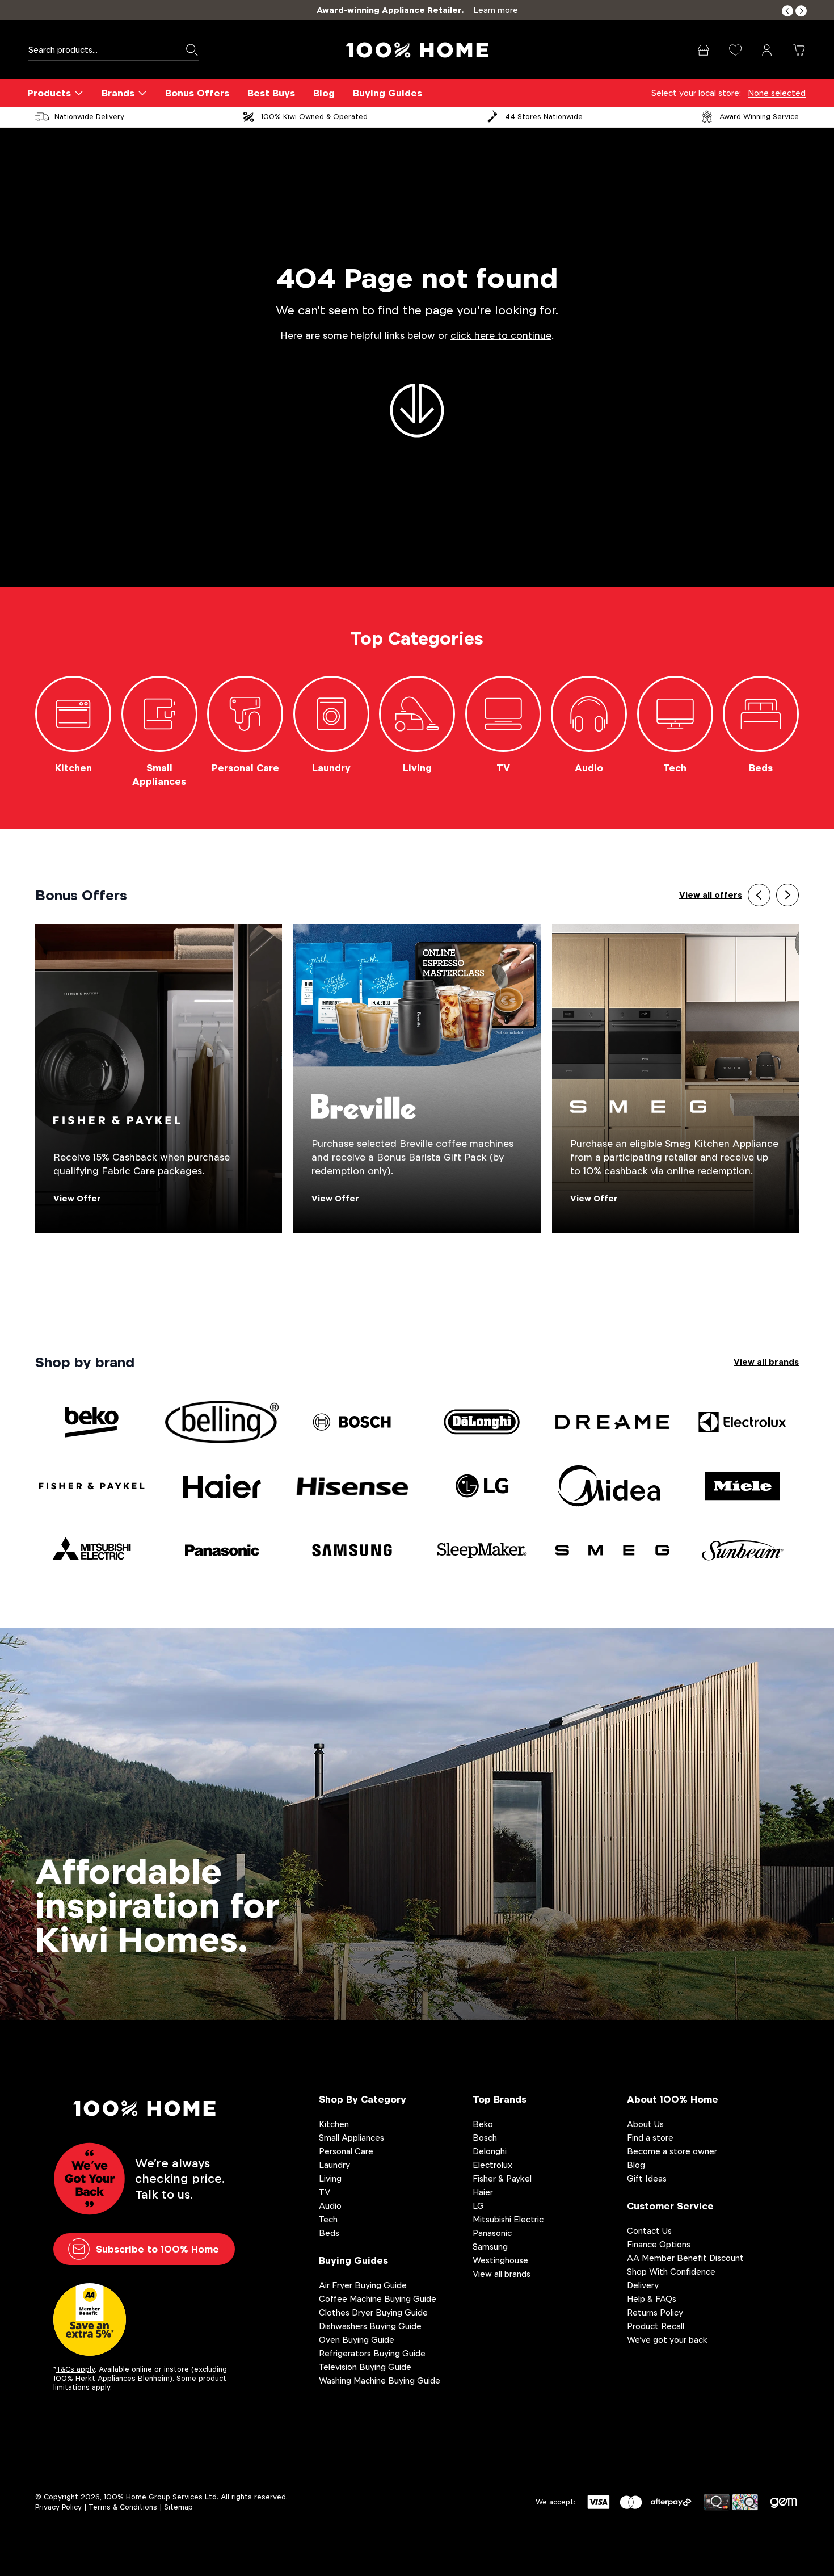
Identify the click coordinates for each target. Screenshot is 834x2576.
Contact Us (649, 2231)
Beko (483, 2124)
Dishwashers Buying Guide (370, 2326)
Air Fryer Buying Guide (363, 2285)
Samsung (490, 2247)
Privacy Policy (58, 2507)
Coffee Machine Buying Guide (378, 2299)
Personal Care (346, 2151)
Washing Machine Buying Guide (380, 2380)
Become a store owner (672, 2151)
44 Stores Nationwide (544, 117)
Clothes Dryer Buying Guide (373, 2312)
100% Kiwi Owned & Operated (314, 117)
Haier (483, 2192)
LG (478, 2206)
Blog (324, 93)
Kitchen (334, 2124)
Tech (328, 2219)
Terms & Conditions (123, 2507)
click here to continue (501, 336)
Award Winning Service (759, 117)
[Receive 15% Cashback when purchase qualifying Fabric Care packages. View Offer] (159, 1078)
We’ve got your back (667, 2340)
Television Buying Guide (365, 2367)
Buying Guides (387, 93)
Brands (118, 93)
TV (325, 2192)
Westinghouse (500, 2260)
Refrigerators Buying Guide (372, 2353)
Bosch (485, 2138)
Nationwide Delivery (89, 117)
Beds (329, 2233)
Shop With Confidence (671, 2272)
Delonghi (490, 2151)
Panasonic (492, 2233)
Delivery (643, 2285)
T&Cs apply (75, 2369)
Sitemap (178, 2507)
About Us (645, 2124)
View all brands (766, 1362)
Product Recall (656, 2326)
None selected (777, 93)
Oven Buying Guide (357, 2340)
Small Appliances (351, 2138)
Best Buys (271, 93)
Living (330, 2178)
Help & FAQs (652, 2299)
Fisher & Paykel (502, 2178)
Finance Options (659, 2244)
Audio (330, 2206)
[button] (787, 11)
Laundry (334, 2165)
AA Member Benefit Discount (685, 2258)
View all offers (711, 895)
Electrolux (492, 2165)
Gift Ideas (647, 2178)
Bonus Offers (197, 93)
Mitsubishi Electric (508, 2219)
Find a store (650, 2138)
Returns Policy (655, 2312)
